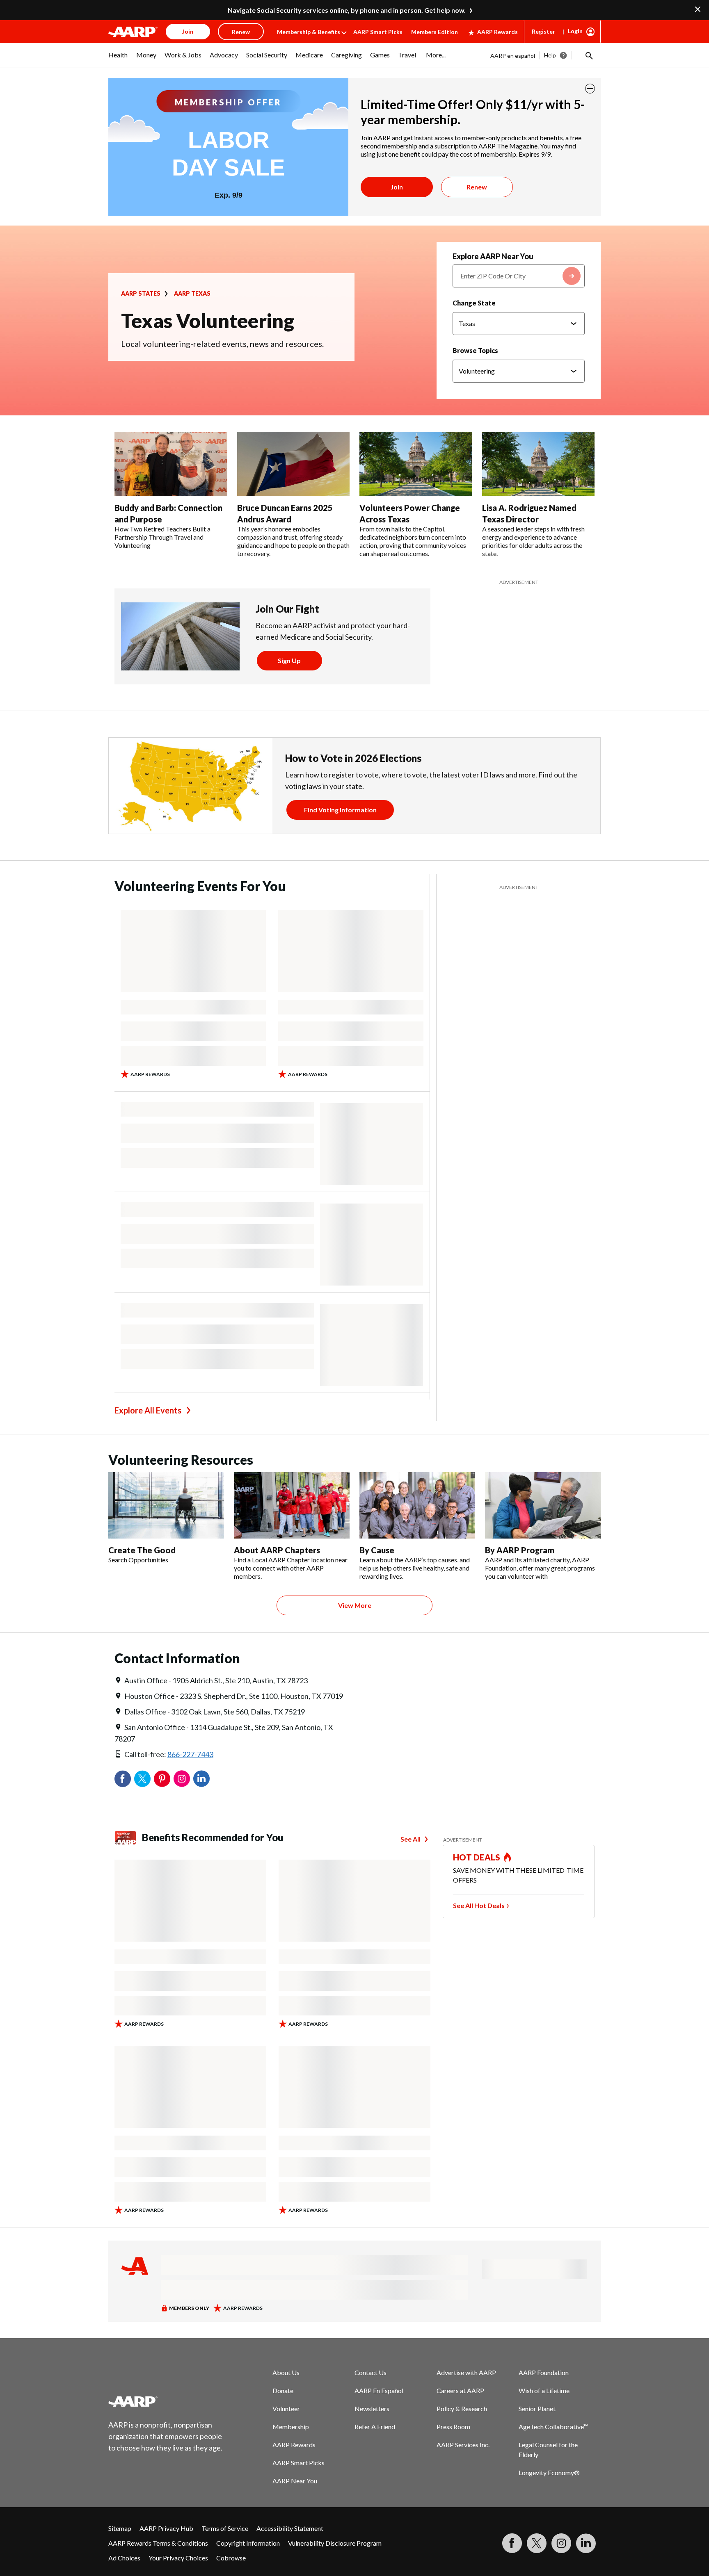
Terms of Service (225, 2528)
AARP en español (513, 56)
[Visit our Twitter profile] (537, 2543)
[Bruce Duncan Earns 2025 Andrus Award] (294, 464)
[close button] (590, 89)
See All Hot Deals (479, 1905)
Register (543, 31)
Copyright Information (248, 2543)
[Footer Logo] (166, 2401)
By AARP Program (520, 1550)
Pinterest (162, 1779)
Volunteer (286, 2408)
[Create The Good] (166, 1505)
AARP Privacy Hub (166, 2528)
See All (411, 1839)
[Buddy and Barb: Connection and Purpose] (171, 464)
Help (550, 55)
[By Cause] (417, 1505)
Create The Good (142, 1550)
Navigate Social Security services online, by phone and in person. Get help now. (347, 10)
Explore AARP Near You (493, 256)
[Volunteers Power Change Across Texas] (416, 464)
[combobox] (519, 276)
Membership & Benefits (309, 32)
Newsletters (372, 2408)
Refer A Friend (375, 2427)
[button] (588, 55)
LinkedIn (201, 1779)
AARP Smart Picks (378, 32)
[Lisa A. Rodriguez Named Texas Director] (539, 464)
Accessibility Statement (290, 2528)
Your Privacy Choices (178, 2558)
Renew (477, 187)
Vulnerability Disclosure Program (335, 2543)
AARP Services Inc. (463, 2445)
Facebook (123, 1779)
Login (575, 31)
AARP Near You (295, 2481)
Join (397, 187)
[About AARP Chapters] (292, 1505)
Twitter (142, 1779)
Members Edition (435, 32)
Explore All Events (148, 1410)
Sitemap (120, 2528)
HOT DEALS (477, 1857)
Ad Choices (124, 2558)
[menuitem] (118, 59)
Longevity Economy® (549, 2472)
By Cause (377, 1550)
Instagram (182, 1779)
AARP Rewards (497, 32)
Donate (283, 2390)
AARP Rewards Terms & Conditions (158, 2543)
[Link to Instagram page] (561, 2543)
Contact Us (371, 2372)
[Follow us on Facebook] (512, 2543)
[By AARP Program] (543, 1505)
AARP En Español (379, 2390)
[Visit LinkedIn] (586, 2543)
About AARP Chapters (277, 1550)
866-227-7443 (190, 1754)
